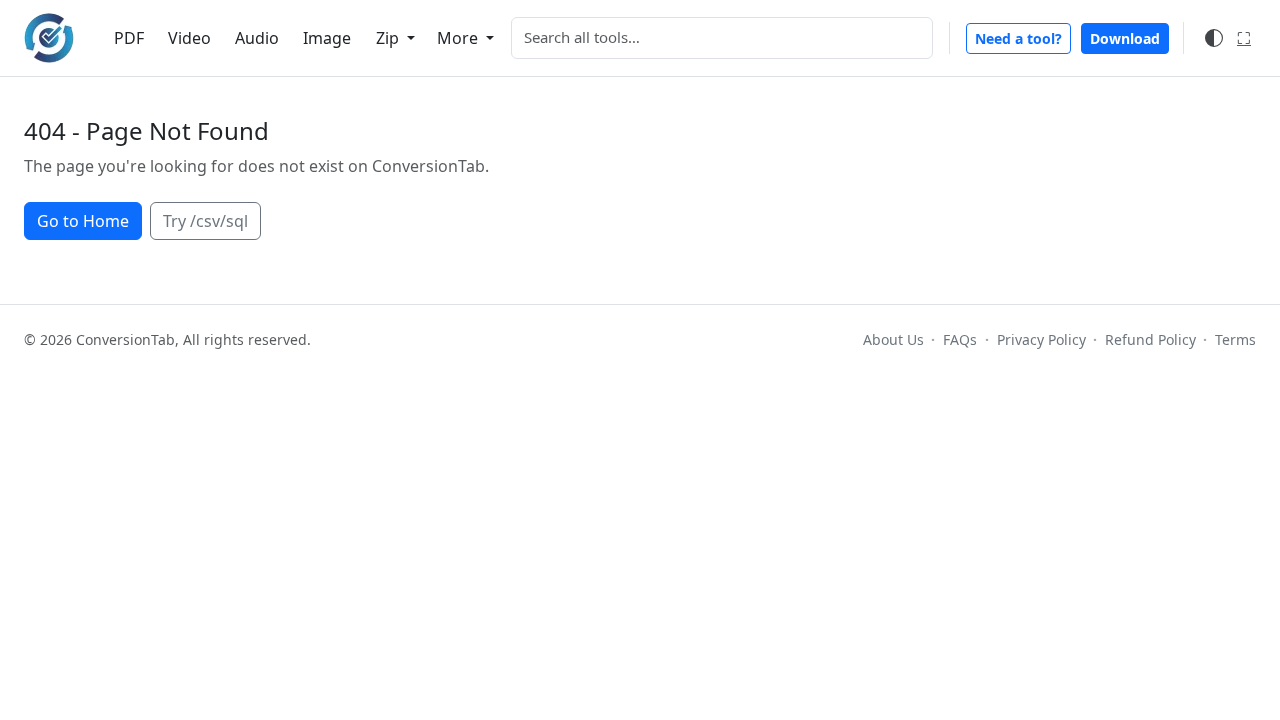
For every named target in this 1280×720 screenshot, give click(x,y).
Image (327, 38)
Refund (1150, 339)
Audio (257, 38)
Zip (389, 38)
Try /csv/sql (205, 221)
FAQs (960, 339)
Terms (1235, 339)
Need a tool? (1018, 38)
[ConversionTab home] (49, 38)
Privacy (1041, 339)
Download (1125, 38)
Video (189, 38)
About (893, 339)
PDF (129, 38)
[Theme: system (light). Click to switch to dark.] (1214, 38)
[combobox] (722, 38)
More (459, 38)
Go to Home (83, 221)
